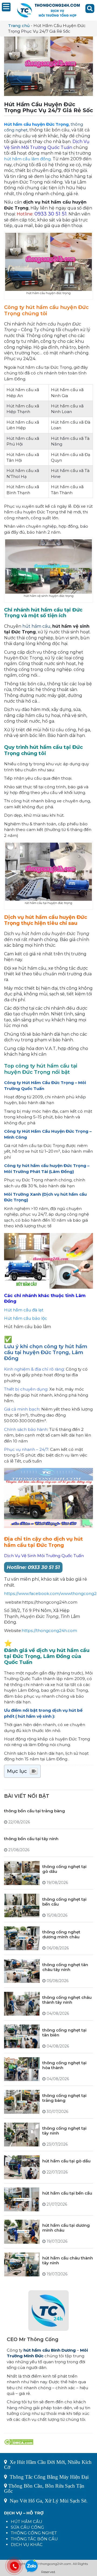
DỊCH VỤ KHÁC (27, 2545)
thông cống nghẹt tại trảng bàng (64, 2098)
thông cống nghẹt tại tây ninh (64, 2131)
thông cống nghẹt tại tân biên (64, 2032)
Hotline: (33, 1567)
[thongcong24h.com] (48, 10)
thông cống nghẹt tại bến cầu (64, 1902)
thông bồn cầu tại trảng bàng (34, 1811)
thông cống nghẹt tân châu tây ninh (65, 1967)
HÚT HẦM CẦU (27, 2522)
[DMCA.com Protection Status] (19, 2442)
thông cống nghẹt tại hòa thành (64, 2065)
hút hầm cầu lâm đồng (27, 159)
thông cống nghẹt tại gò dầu (64, 1869)
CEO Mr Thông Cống (33, 2339)
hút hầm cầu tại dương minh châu (66, 2228)
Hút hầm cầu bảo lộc (26, 1318)
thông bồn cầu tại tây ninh (31, 1839)
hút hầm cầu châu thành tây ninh (68, 2260)
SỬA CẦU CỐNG (27, 2527)
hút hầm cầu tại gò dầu (66, 2161)
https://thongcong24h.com (49, 1631)
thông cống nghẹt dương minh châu (61, 1934)
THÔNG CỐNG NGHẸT (34, 2533)
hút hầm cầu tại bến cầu (67, 2193)
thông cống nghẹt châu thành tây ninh (67, 2000)
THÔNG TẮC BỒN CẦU (34, 2539)
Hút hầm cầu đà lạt (24, 1310)
